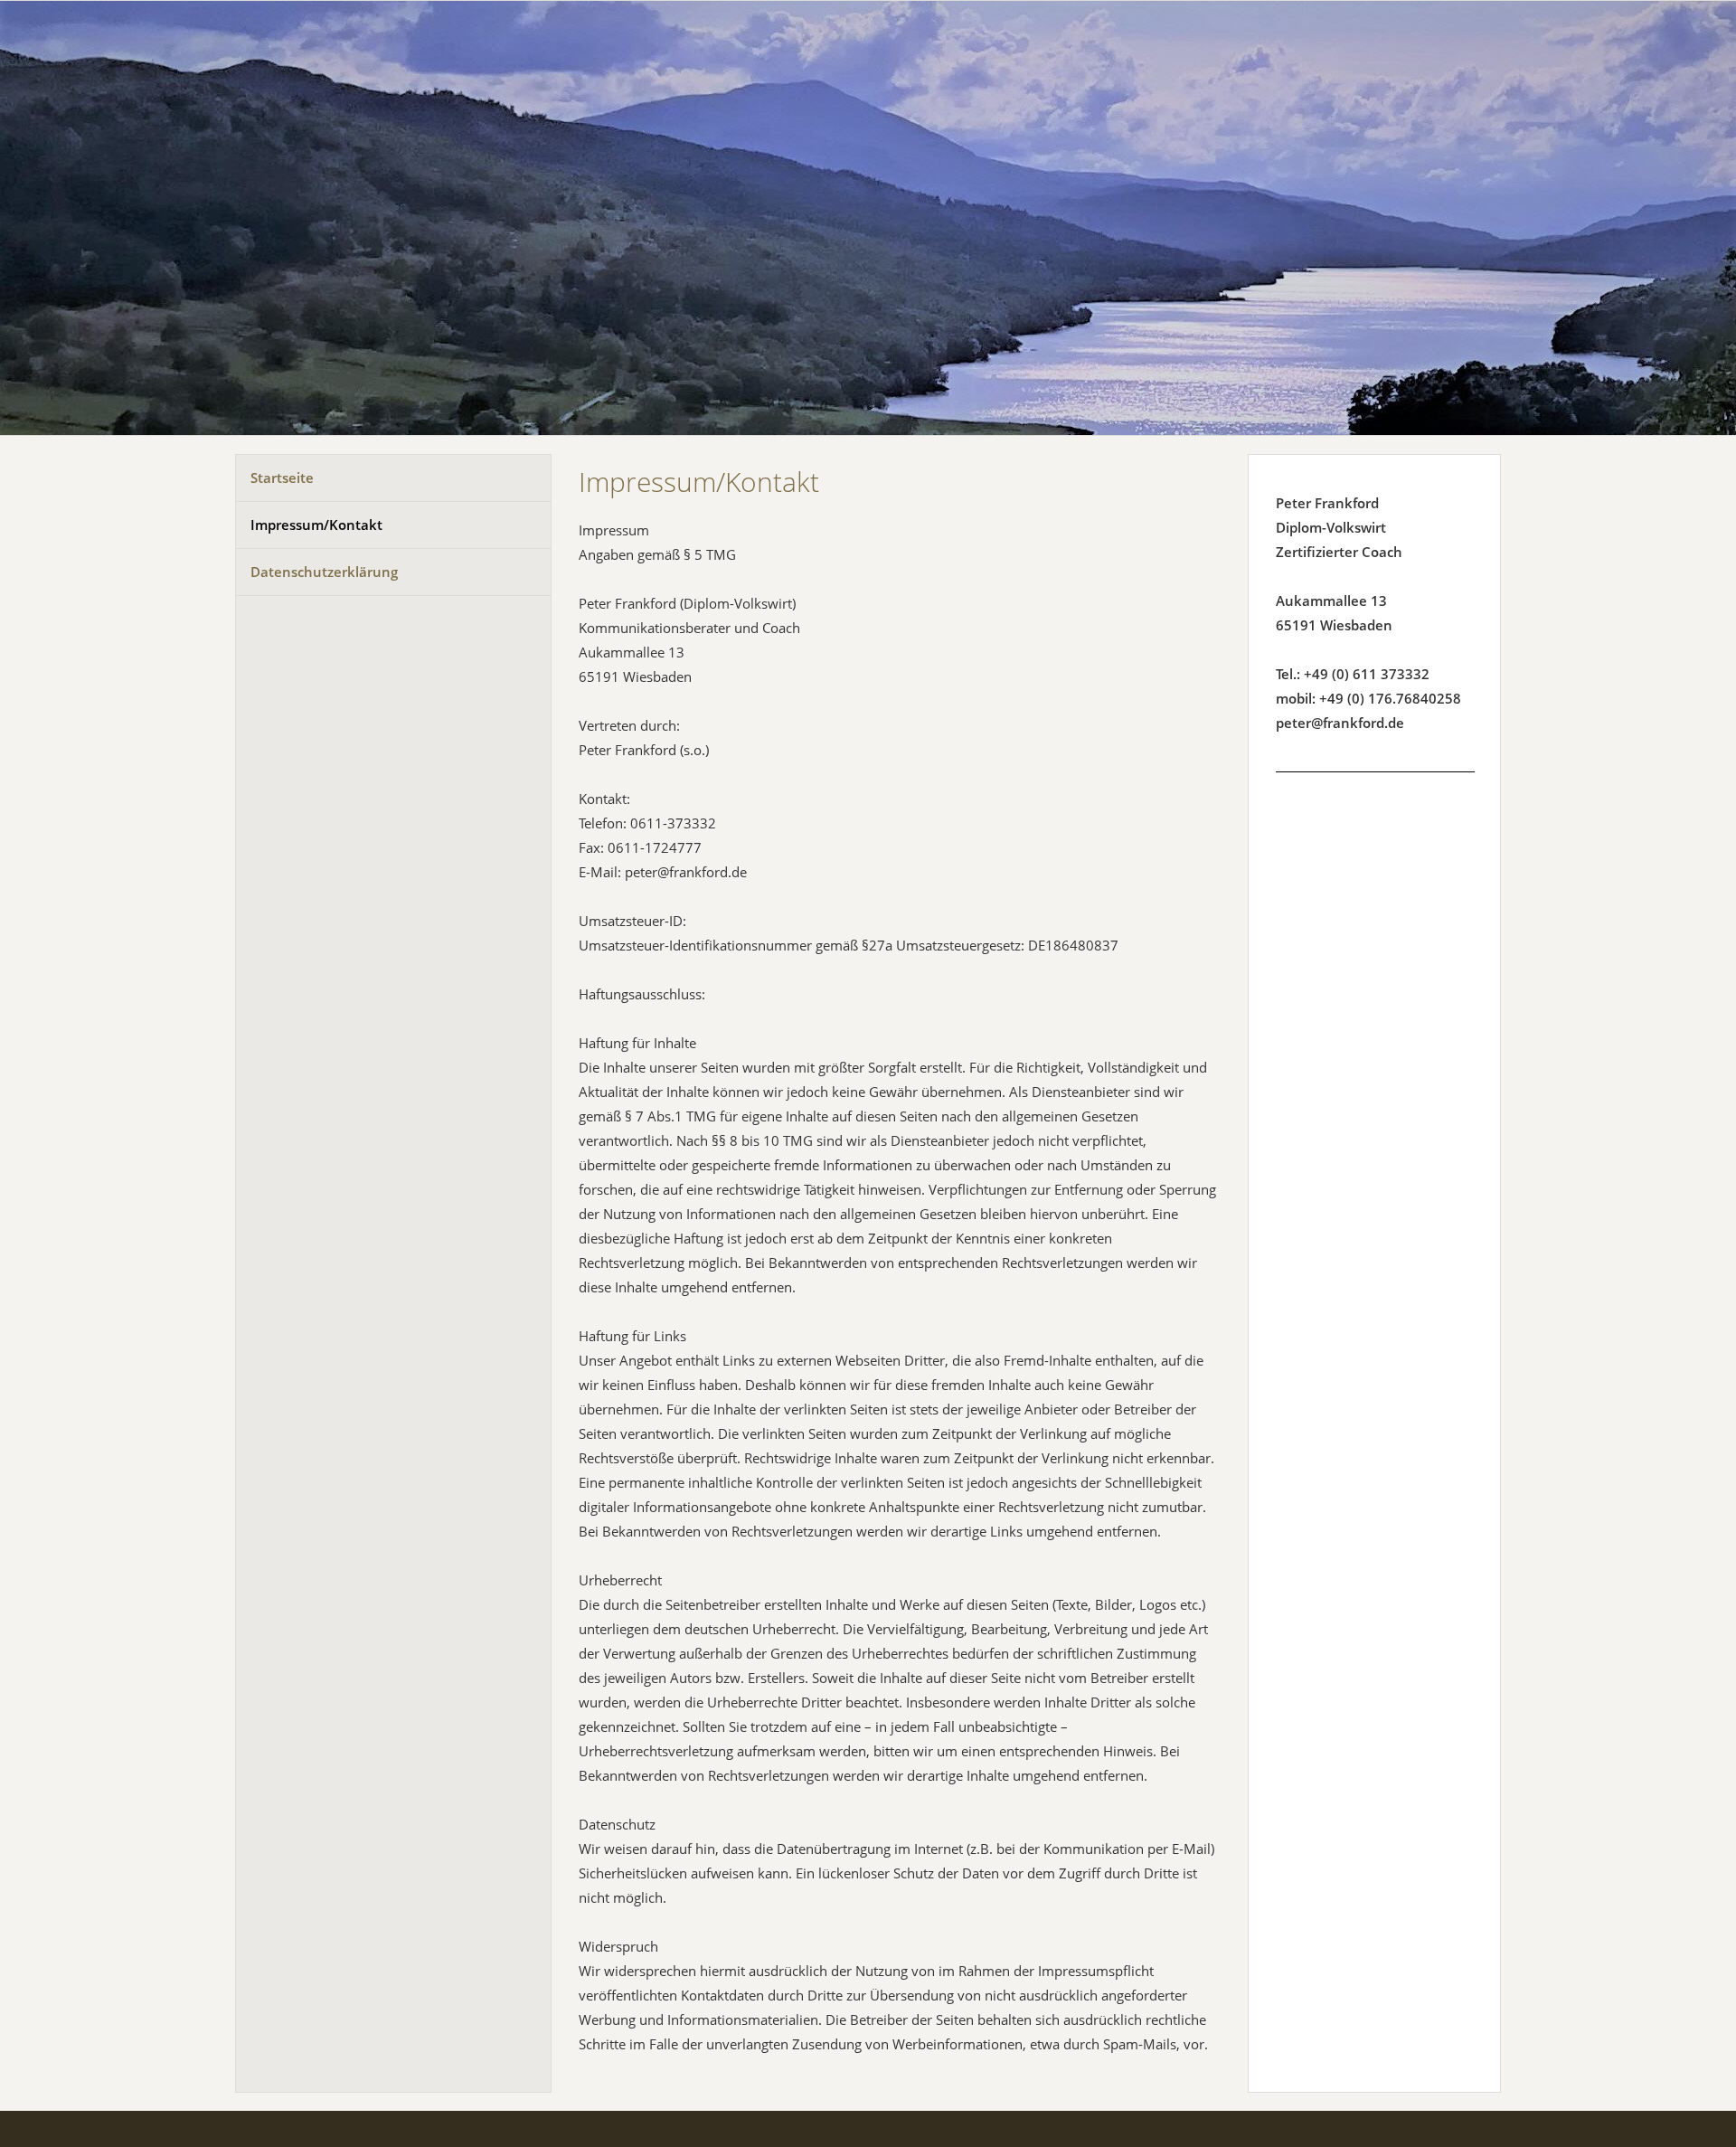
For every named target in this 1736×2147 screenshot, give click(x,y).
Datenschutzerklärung (324, 572)
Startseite (282, 478)
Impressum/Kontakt (316, 525)
